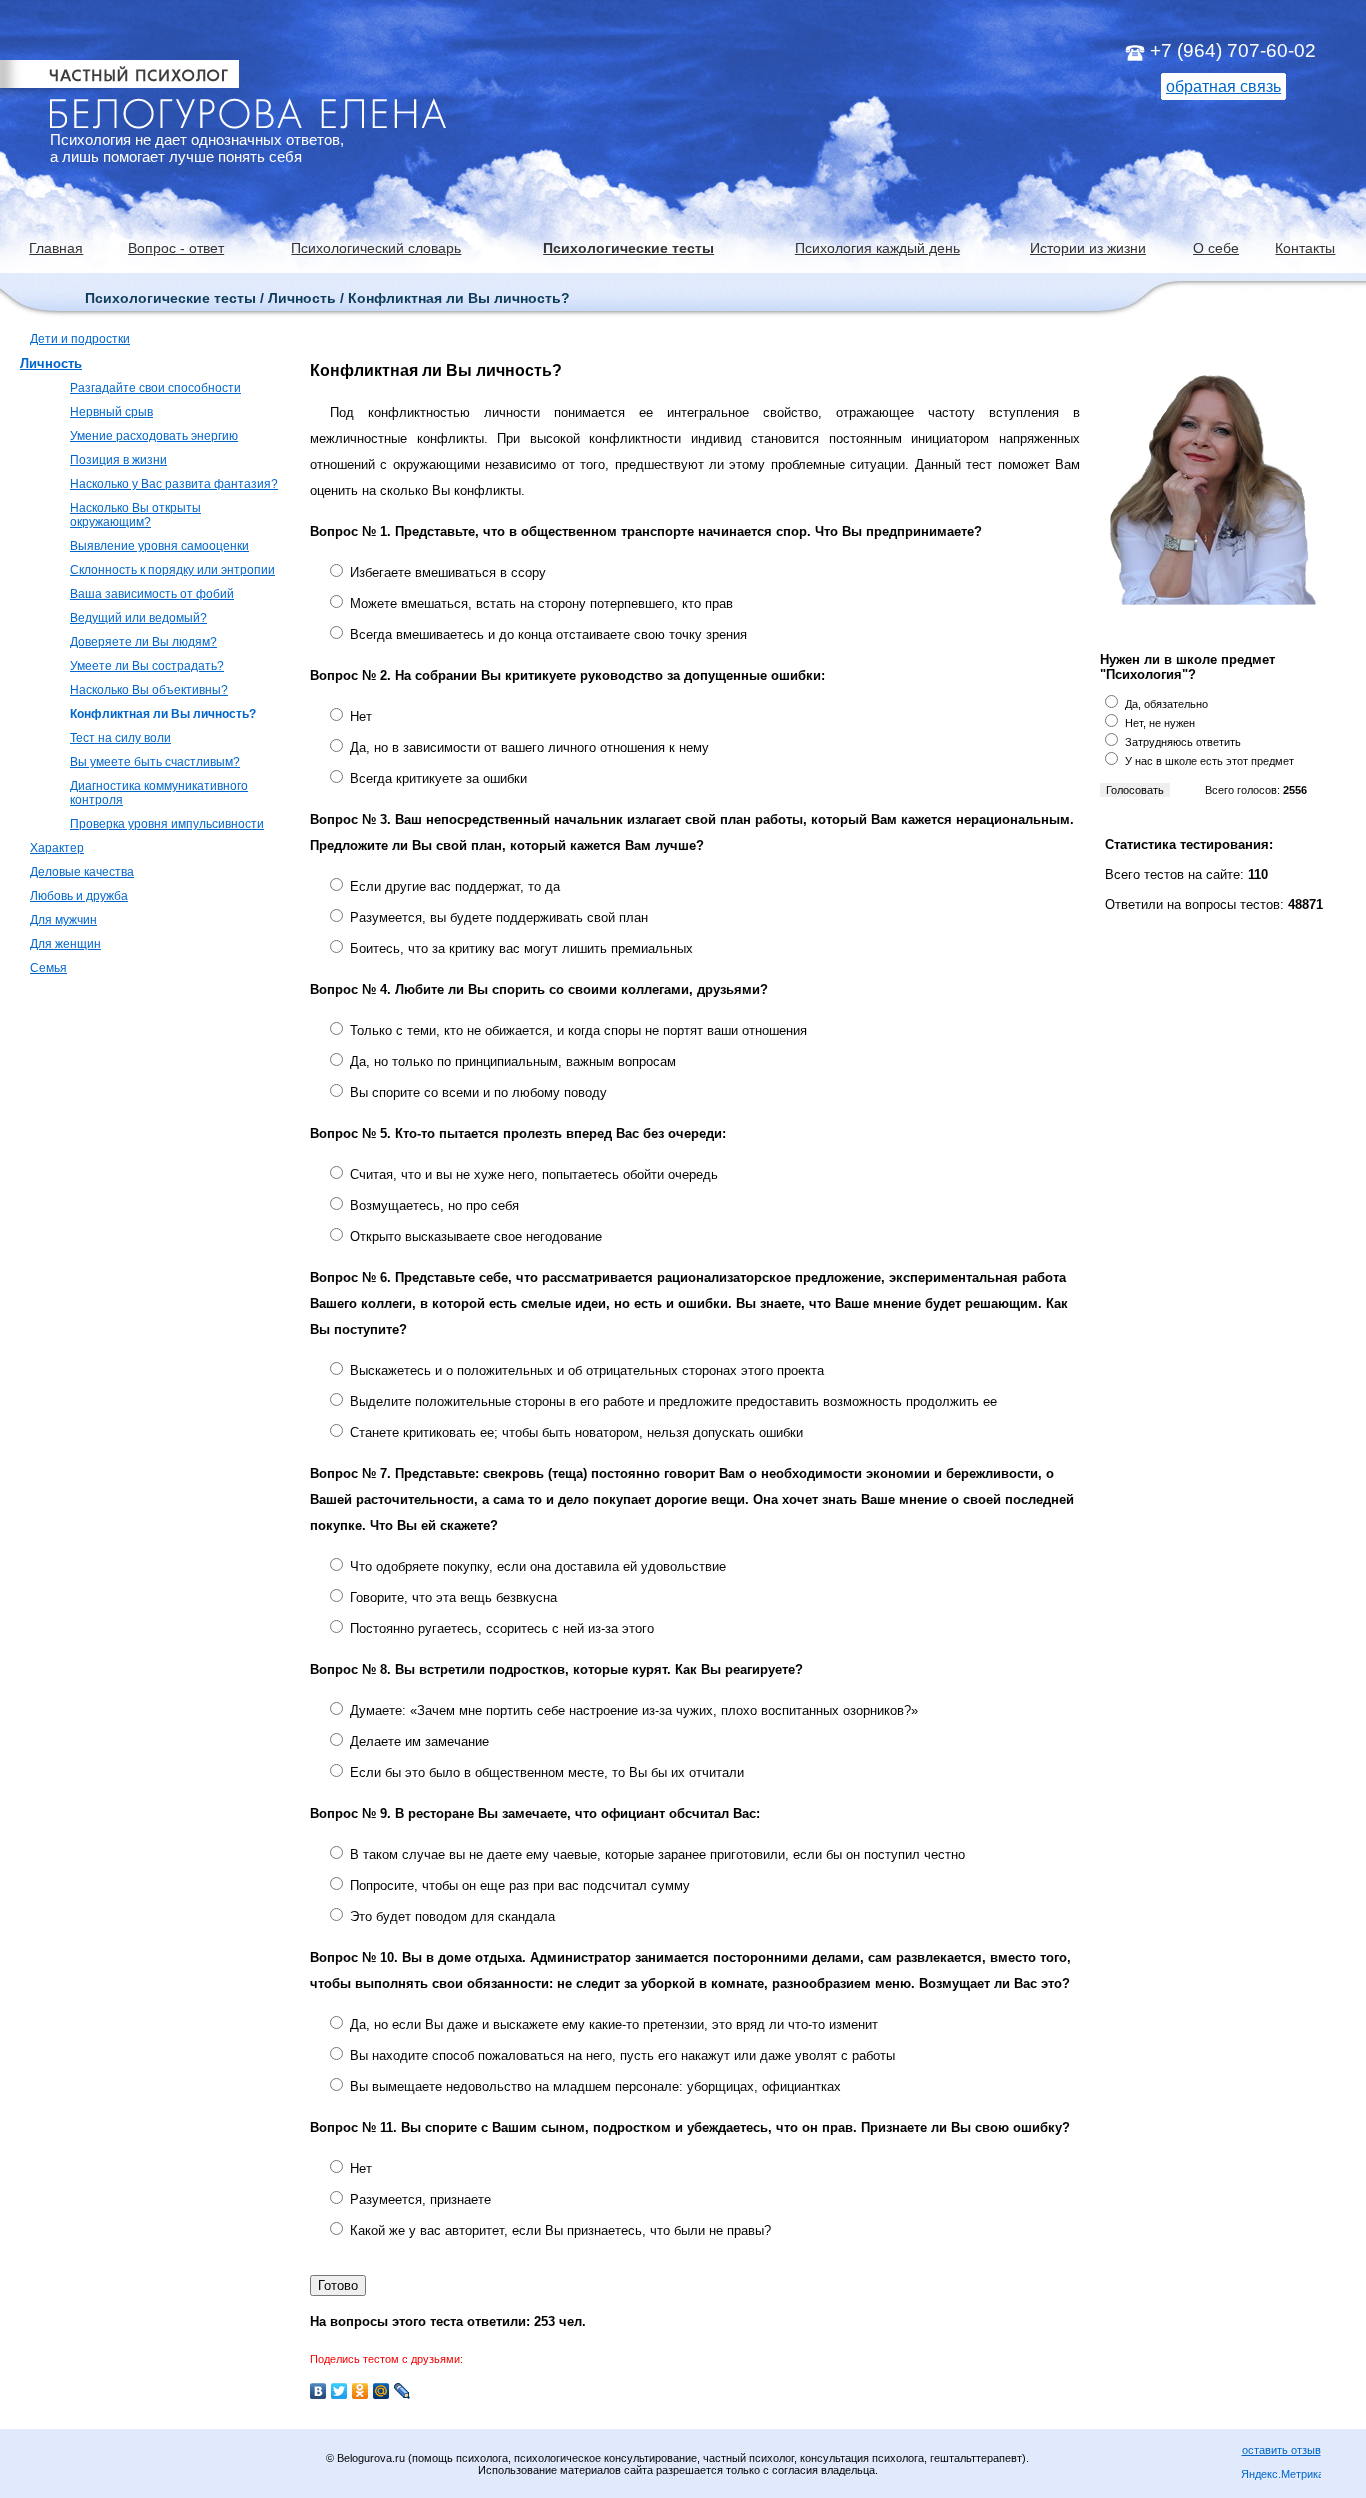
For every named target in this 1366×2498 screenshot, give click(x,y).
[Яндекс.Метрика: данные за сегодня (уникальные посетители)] (1281, 2475)
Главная (56, 248)
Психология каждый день (877, 248)
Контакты (1305, 248)
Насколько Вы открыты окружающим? (135, 515)
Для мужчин (63, 920)
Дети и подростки (80, 339)
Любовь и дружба (79, 896)
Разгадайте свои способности (155, 388)
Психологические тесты (628, 248)
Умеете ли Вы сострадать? (147, 666)
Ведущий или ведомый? (138, 618)
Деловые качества (82, 872)
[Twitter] (339, 2391)
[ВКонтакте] (318, 2391)
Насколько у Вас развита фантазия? (174, 484)
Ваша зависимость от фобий (152, 594)
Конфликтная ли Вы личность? (163, 714)
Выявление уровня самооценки (159, 546)
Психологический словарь (376, 248)
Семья (48, 968)
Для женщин (65, 944)
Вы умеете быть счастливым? (155, 762)
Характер (57, 848)
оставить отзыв (1281, 2450)
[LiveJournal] (402, 2391)
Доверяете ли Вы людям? (143, 642)
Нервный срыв (111, 412)
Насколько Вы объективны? (149, 690)
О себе (1216, 248)
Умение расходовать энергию (154, 436)
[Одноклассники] (360, 2391)
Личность (51, 363)
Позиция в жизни (118, 460)
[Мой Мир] (381, 2391)
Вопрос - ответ (176, 248)
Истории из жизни (1088, 248)
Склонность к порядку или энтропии (172, 570)
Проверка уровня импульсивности (167, 824)
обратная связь (1223, 86)
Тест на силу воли (120, 738)
